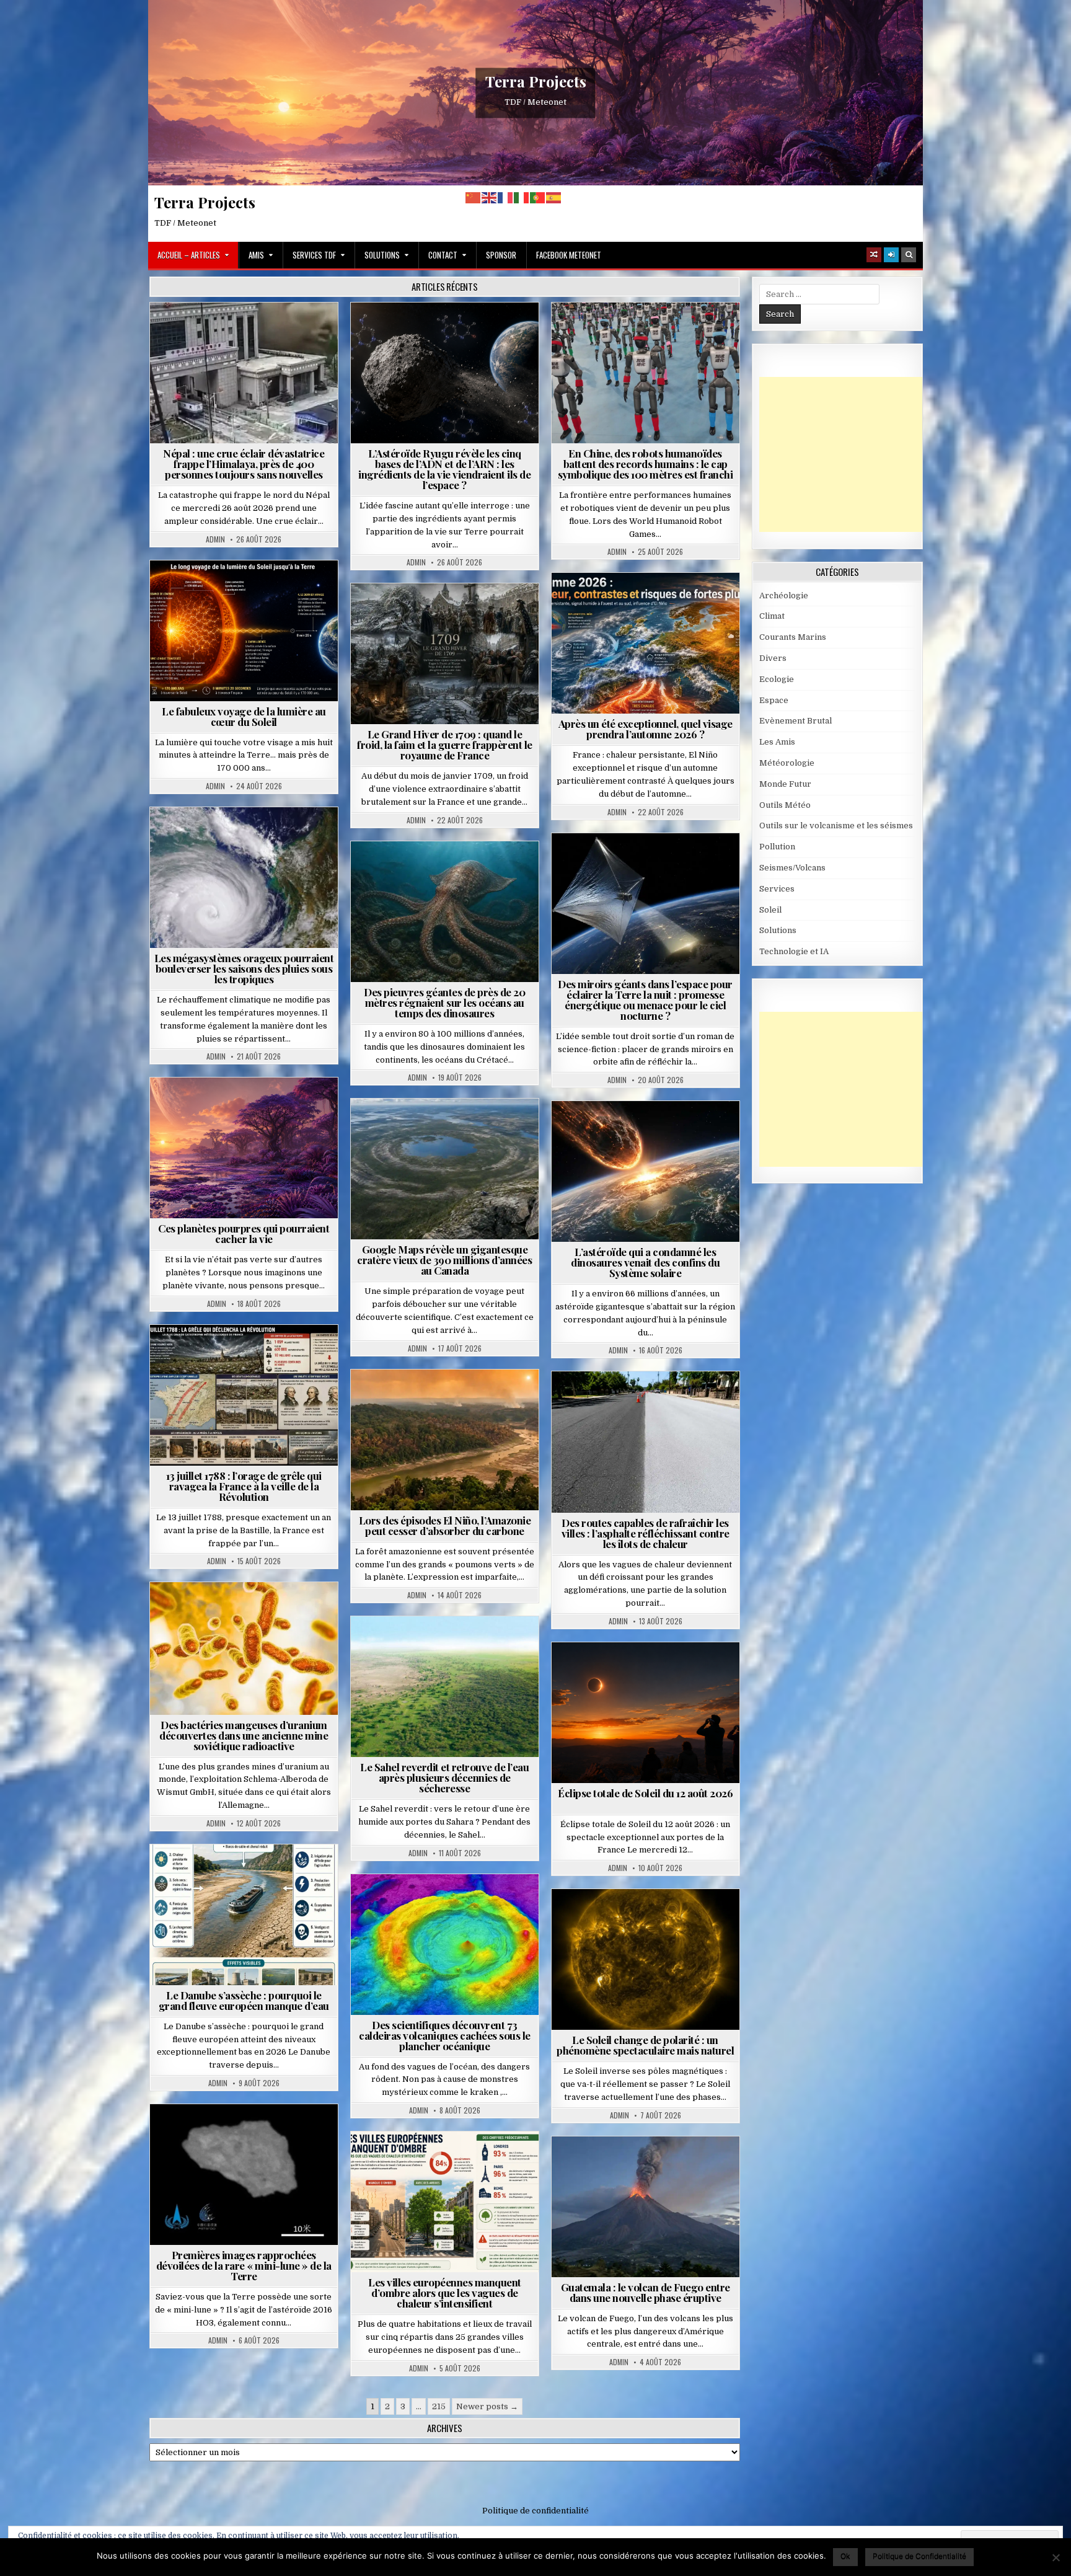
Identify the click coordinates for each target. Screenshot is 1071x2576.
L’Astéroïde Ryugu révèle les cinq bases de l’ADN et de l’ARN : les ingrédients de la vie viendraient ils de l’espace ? (444, 469)
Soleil (249, 591)
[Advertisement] (852, 454)
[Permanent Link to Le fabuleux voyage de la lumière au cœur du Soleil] (244, 631)
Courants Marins (793, 637)
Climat (421, 1400)
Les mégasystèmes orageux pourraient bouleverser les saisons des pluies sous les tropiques (244, 968)
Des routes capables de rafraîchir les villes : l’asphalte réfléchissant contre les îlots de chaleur (646, 1533)
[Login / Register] (891, 255)
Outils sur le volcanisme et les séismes (836, 825)
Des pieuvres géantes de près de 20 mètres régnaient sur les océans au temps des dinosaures (444, 1003)
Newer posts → (487, 2406)
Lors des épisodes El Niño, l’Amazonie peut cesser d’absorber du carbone (445, 1525)
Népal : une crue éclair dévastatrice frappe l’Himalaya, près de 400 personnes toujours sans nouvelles (244, 464)
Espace (450, 333)
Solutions (382, 255)
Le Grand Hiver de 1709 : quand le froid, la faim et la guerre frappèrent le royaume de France (445, 745)
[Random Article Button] (874, 255)
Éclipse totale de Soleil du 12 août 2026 (645, 1793)
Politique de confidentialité (535, 2511)
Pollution (641, 863)
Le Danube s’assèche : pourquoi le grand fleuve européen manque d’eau (244, 2000)
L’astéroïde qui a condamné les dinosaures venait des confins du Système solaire (645, 1262)
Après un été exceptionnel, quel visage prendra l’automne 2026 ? (646, 729)
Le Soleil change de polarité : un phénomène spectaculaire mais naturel (645, 2045)
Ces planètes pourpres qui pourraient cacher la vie (244, 1233)
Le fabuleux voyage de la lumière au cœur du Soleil (244, 716)
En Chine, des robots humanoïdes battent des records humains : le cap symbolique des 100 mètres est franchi (646, 464)
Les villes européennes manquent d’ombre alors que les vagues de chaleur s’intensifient (445, 2293)
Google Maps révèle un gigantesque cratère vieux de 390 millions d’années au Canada (444, 1260)
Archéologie (428, 871)
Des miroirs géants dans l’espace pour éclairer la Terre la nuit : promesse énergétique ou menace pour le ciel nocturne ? (645, 1000)
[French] (506, 197)
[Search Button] (909, 255)
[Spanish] (554, 197)
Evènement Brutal (209, 333)
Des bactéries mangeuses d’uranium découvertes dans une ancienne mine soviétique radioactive (244, 1735)
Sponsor (501, 255)
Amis (256, 255)
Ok (845, 2556)
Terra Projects (536, 81)
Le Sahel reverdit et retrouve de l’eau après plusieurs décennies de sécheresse (444, 1777)
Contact (443, 255)
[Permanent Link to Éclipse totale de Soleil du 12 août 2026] (646, 1713)
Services (777, 889)
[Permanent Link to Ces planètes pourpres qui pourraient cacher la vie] (244, 1148)
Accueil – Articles (189, 255)
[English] (490, 197)
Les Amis (777, 742)
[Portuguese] (538, 197)
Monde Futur (785, 784)
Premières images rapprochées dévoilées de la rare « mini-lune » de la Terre (244, 2265)
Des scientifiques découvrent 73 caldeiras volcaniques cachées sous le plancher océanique (445, 2035)
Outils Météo (785, 805)
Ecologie (472, 1646)
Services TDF (314, 255)
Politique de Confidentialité (919, 2556)
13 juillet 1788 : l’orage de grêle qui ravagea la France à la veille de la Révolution (244, 1486)
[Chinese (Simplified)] (474, 197)
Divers (482, 871)
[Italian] (522, 197)
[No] (1056, 2557)
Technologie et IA (650, 333)
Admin (215, 539)
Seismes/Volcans (292, 333)
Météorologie (650, 603)
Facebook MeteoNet (569, 255)
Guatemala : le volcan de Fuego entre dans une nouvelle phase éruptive (646, 2292)
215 (439, 2406)
